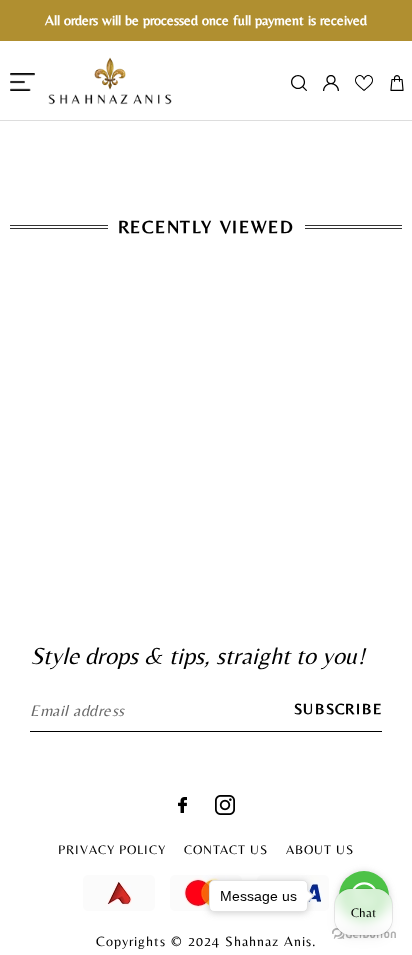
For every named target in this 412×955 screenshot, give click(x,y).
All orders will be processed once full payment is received (206, 20)
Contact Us (226, 849)
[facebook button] (182, 807)
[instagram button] (225, 809)
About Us (320, 849)
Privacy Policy (112, 849)
